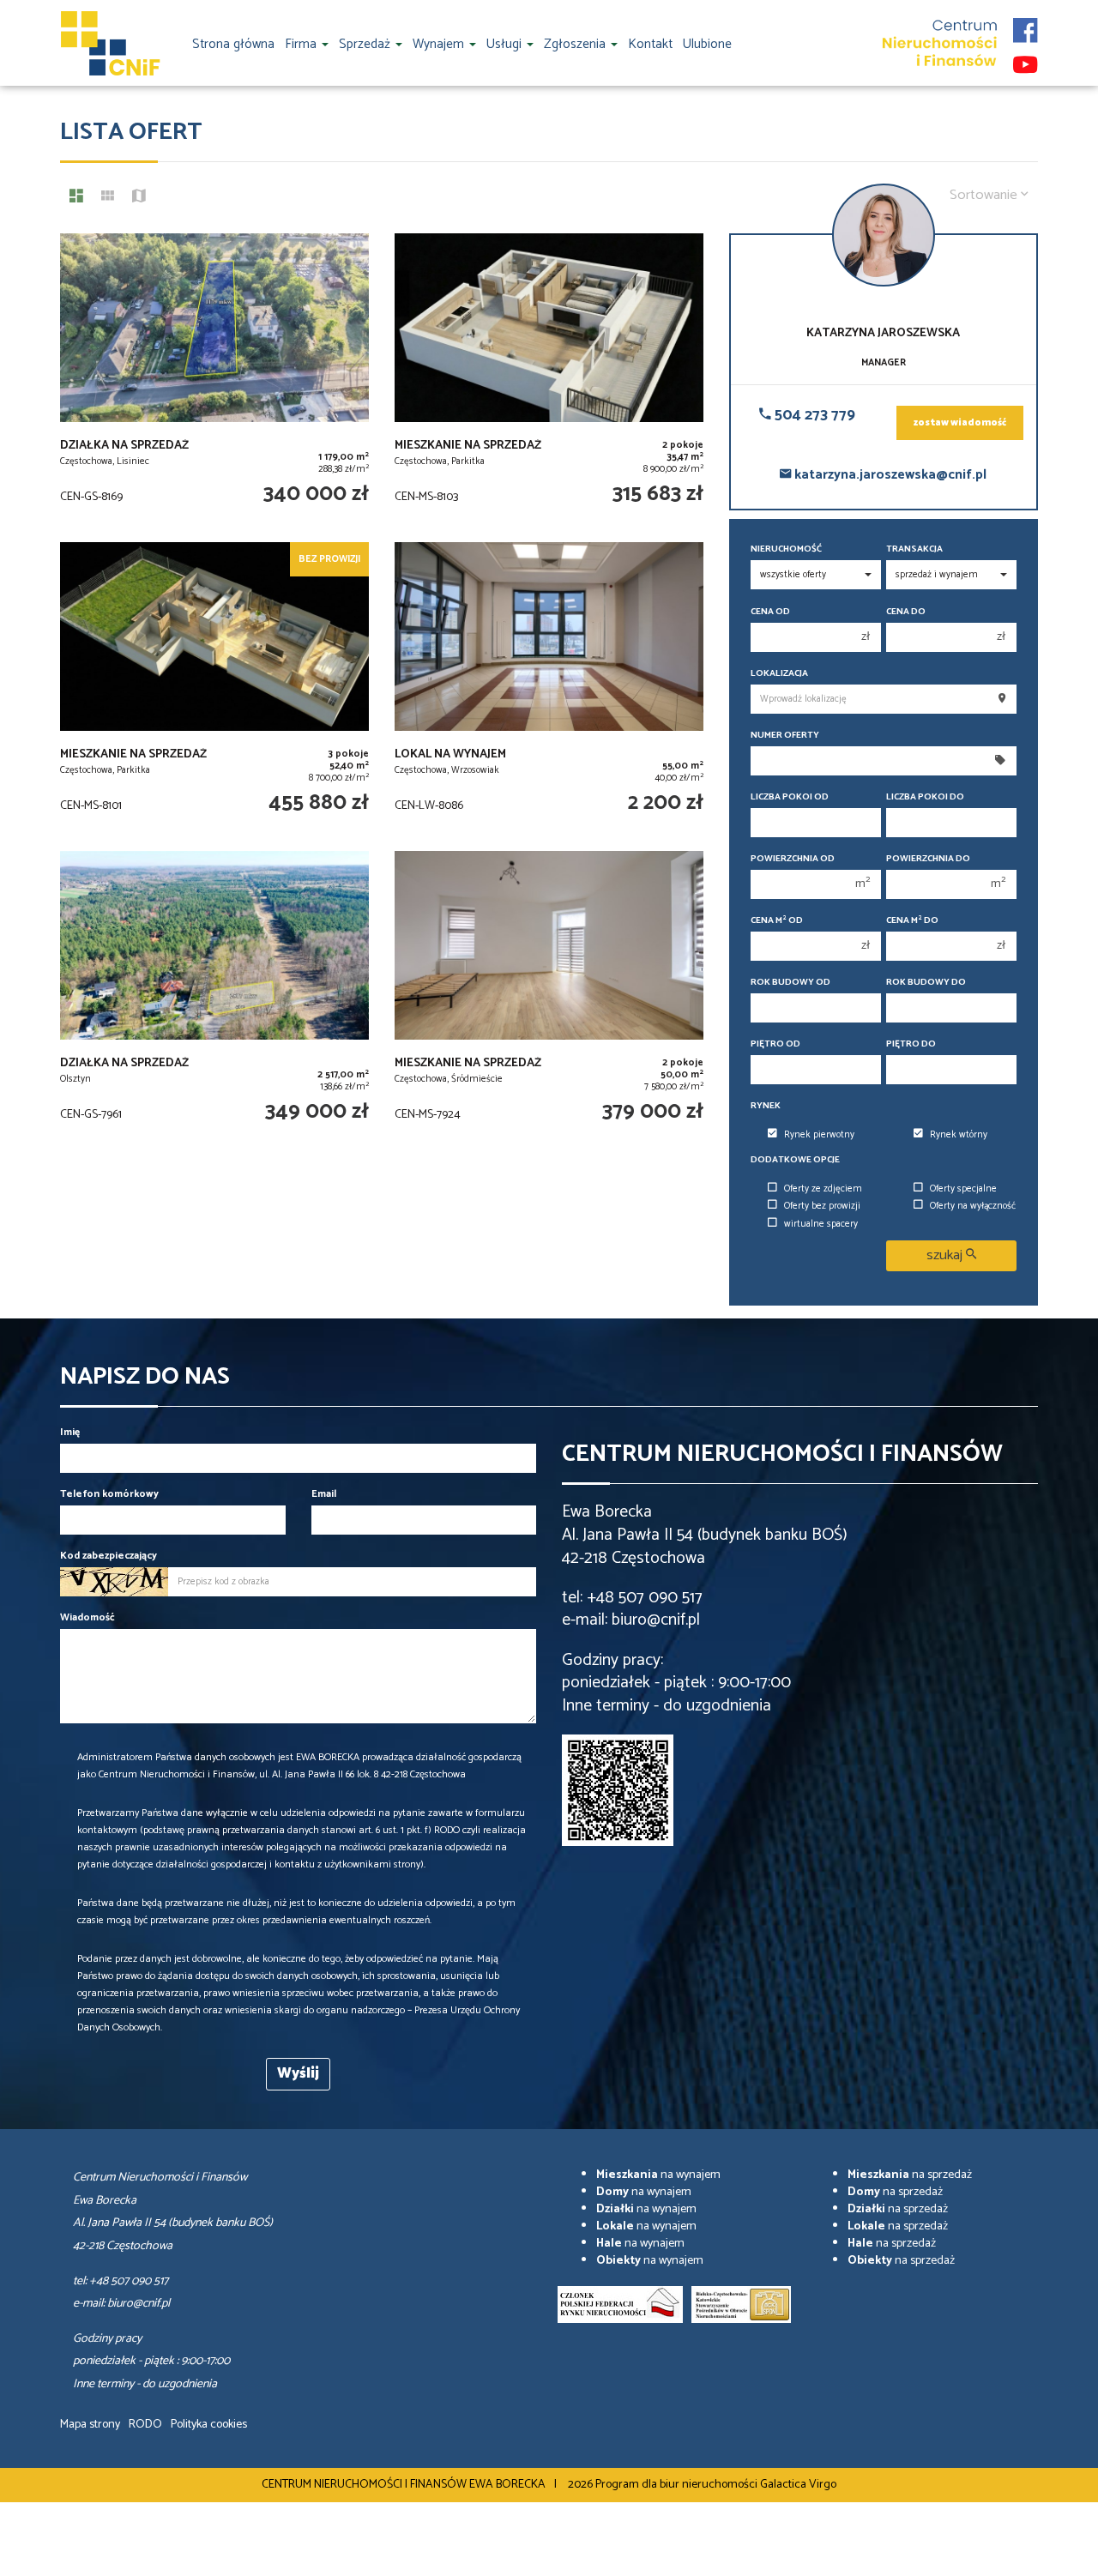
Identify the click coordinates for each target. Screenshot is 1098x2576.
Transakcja (914, 549)
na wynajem (658, 2175)
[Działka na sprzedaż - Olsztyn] (214, 997)
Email (324, 1494)
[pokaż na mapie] (139, 198)
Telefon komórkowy (109, 1494)
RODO (145, 2425)
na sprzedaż (910, 2175)
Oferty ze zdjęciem (823, 1189)
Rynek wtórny (959, 1135)
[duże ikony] (76, 198)
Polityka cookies (209, 2425)
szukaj (946, 1255)
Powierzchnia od (793, 859)
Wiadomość (87, 1617)
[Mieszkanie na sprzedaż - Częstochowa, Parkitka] (549, 379)
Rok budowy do (926, 983)
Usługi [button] (506, 44)
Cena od (770, 612)
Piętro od (775, 1044)
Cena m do (912, 921)
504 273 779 (813, 415)
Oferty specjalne (963, 1189)
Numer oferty (785, 736)
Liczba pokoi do (925, 797)
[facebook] (1025, 26)
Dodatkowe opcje (795, 1160)
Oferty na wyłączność (973, 1206)
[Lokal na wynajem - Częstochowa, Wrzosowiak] (549, 688)
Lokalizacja (779, 674)
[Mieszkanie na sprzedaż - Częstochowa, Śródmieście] (549, 997)
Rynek (766, 1106)
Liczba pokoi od (790, 797)
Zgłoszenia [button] (576, 44)
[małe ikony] (108, 198)
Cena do (906, 612)
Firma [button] (302, 44)
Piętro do (911, 1044)
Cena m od (777, 921)
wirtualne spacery (821, 1224)
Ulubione (707, 44)
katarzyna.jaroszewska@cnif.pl (889, 475)
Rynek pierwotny (819, 1135)
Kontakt (650, 44)
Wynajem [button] (440, 44)
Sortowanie (985, 195)
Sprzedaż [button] (366, 44)
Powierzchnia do (928, 859)
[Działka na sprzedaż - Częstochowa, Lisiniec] (214, 379)
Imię (70, 1432)
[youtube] (1025, 60)
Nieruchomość (786, 549)
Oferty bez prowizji (822, 1206)
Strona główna (233, 44)
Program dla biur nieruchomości (678, 2485)
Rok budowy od (790, 983)
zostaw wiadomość (960, 423)
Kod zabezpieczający (109, 1556)
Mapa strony (90, 2425)
